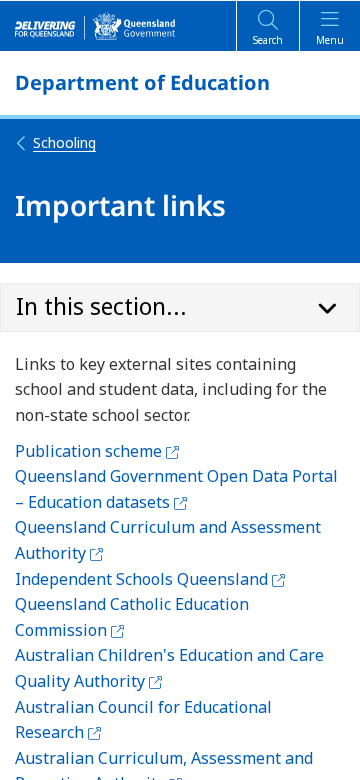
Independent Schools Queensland (150, 579)
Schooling (64, 142)
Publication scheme (97, 451)
